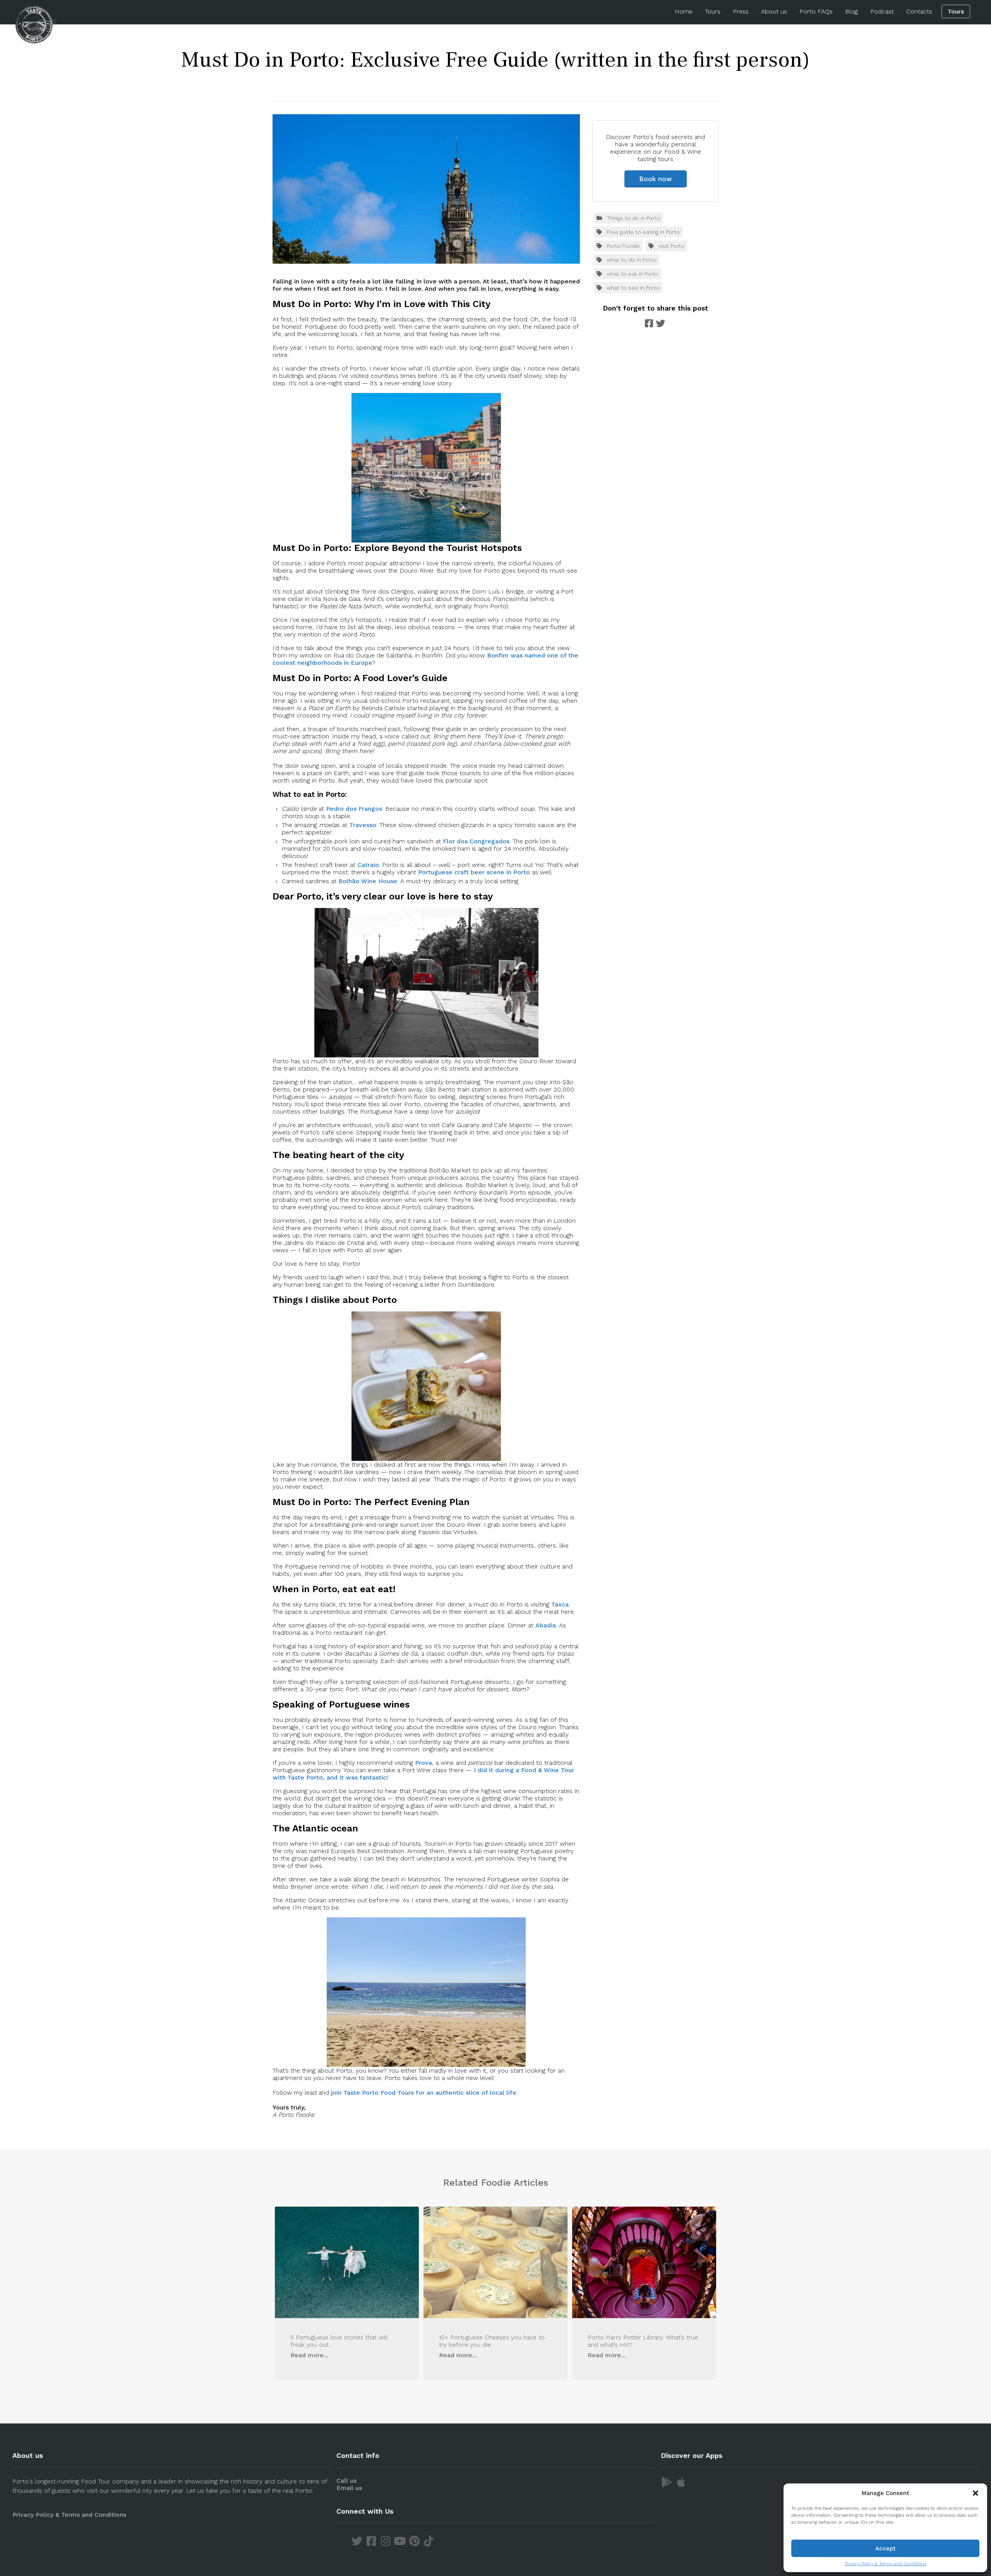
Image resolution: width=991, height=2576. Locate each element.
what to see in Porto (633, 288)
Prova (423, 1763)
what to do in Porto (632, 260)
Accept (886, 2549)
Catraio (368, 865)
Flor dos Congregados (476, 841)
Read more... (309, 2355)
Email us (349, 2488)
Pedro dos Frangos (354, 809)
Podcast (882, 11)
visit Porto (671, 246)
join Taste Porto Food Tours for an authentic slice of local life (424, 2093)
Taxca (560, 1604)
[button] (976, 2493)
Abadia (546, 1625)
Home (684, 11)
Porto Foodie (623, 246)
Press (741, 11)
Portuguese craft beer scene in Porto (474, 872)
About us (774, 11)
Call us (346, 2481)
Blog (851, 11)
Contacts (919, 11)
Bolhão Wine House (368, 881)
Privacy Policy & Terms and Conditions (886, 2564)
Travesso (363, 825)
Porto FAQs (816, 11)
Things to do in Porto (634, 218)
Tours (713, 11)
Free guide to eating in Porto (643, 232)
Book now (656, 179)
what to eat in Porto (633, 274)
